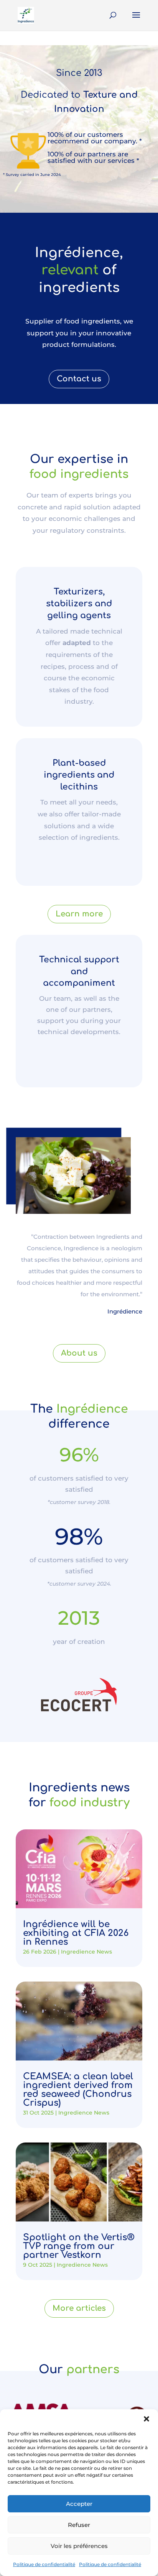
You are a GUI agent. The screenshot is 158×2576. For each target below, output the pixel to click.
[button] (146, 2419)
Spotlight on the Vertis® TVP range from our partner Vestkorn (79, 2246)
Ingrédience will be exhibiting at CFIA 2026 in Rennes (76, 1933)
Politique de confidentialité (44, 2564)
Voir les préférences (79, 2546)
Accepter (79, 2504)
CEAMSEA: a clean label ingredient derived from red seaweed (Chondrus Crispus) (78, 2090)
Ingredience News (86, 1952)
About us (79, 1353)
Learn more (79, 914)
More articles (79, 2308)
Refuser (79, 2525)
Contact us (79, 379)
